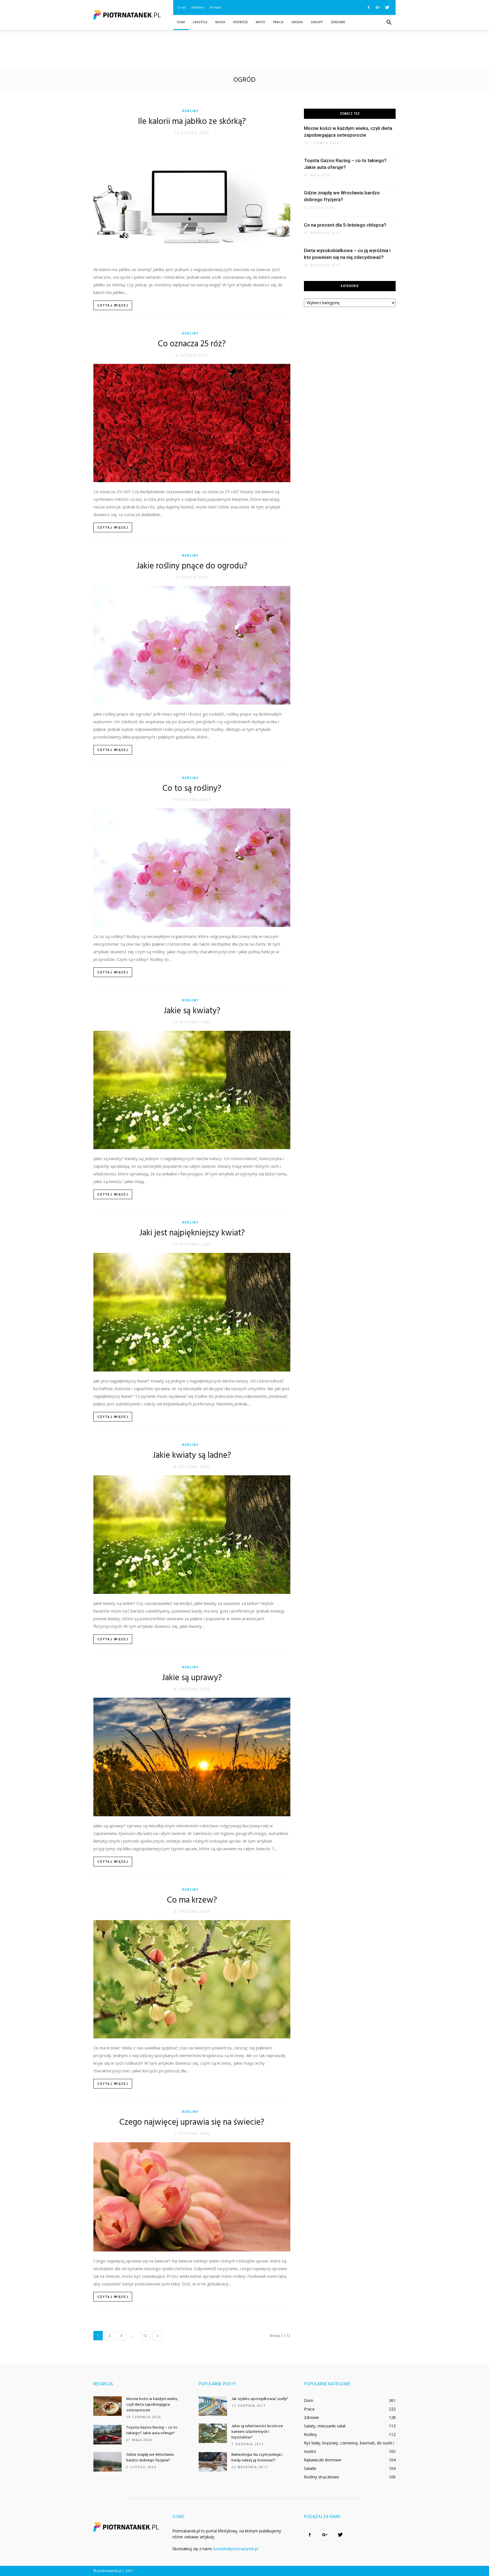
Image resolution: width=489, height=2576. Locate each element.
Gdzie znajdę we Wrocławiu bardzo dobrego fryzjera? (150, 2458)
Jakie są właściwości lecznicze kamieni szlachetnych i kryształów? (257, 2432)
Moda (220, 22)
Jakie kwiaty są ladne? (192, 1456)
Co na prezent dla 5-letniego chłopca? (345, 225)
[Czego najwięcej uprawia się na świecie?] (192, 2197)
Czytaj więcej (113, 305)
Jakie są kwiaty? (192, 1011)
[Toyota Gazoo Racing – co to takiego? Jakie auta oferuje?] (108, 2435)
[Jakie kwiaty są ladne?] (192, 1535)
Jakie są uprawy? (192, 1678)
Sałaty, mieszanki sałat (325, 2426)
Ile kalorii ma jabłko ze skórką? (192, 122)
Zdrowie (338, 22)
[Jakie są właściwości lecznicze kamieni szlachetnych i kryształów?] (213, 2433)
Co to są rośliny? (192, 789)
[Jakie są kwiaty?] (192, 1090)
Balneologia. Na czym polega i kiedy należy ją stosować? (257, 2458)
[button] (389, 23)
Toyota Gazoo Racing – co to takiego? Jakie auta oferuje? (152, 2430)
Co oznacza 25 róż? (192, 344)
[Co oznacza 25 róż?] (192, 423)
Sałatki (310, 2468)
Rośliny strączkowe (321, 2477)
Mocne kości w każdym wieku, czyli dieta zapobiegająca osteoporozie (152, 2405)
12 (145, 2336)
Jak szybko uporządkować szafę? (260, 2399)
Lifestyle (200, 22)
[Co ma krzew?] (192, 1979)
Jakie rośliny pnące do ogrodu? (192, 566)
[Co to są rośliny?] (192, 868)
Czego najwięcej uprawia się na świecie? (192, 2122)
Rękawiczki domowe (323, 2460)
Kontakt (215, 7)
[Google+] (378, 7)
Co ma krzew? (192, 1900)
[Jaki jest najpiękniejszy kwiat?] (192, 1312)
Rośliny (190, 111)
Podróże (241, 22)
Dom (181, 22)
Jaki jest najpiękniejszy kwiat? (192, 1233)
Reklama (198, 7)
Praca (278, 22)
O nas (182, 7)
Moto (260, 22)
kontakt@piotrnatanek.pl (236, 2549)
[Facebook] (368, 7)
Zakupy (317, 22)
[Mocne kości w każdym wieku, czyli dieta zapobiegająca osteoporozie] (108, 2406)
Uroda (297, 22)
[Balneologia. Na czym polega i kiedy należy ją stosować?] (213, 2462)
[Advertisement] (244, 50)
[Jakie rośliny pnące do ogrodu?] (192, 645)
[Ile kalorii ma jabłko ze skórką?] (192, 201)
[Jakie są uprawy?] (192, 1757)
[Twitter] (387, 7)
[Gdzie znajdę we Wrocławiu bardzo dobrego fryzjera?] (108, 2462)
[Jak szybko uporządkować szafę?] (213, 2406)
